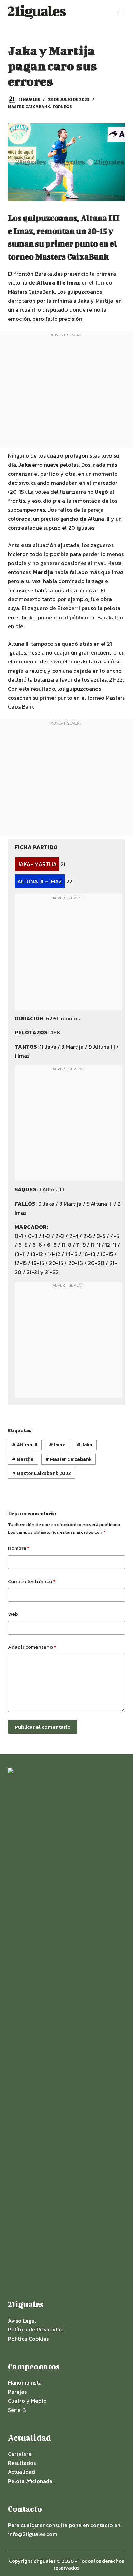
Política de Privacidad (36, 2329)
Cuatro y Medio (27, 2401)
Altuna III (25, 1445)
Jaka (85, 1445)
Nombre (19, 1548)
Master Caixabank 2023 (41, 1473)
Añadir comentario (32, 1647)
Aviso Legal (22, 2321)
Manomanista (25, 2382)
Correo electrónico (32, 1581)
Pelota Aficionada (30, 2481)
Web (13, 1614)
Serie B (17, 2410)
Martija (23, 1459)
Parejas (17, 2392)
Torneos (62, 107)
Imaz (57, 1445)
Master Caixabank (29, 107)
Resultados (22, 2463)
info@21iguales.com (33, 2534)
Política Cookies (28, 2339)
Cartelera (20, 2454)
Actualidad (21, 2472)
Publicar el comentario (43, 1727)
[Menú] (122, 13)
